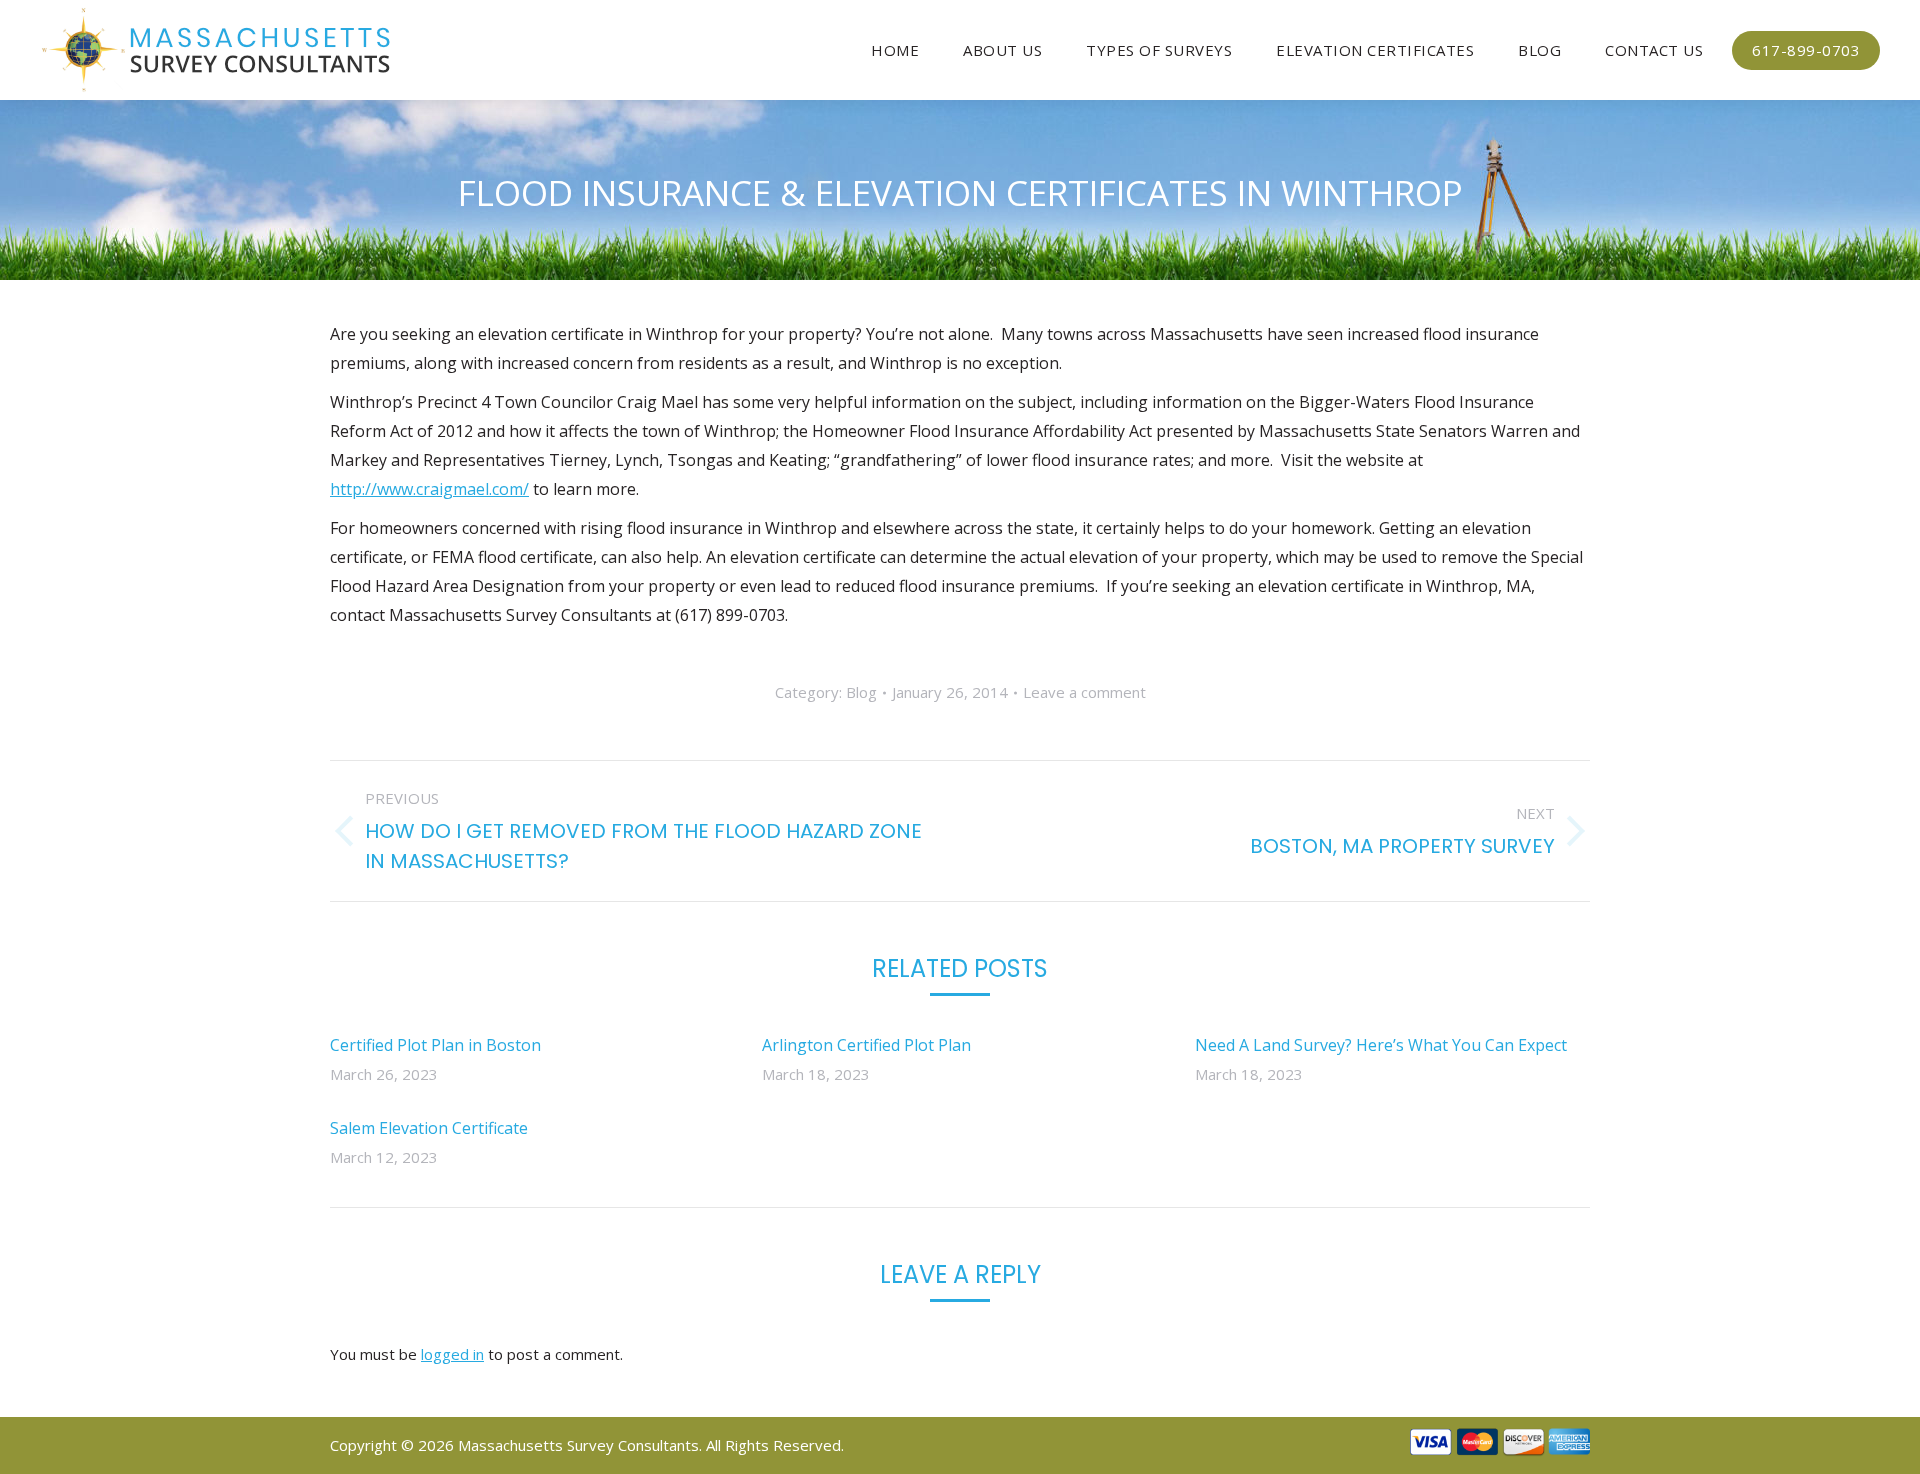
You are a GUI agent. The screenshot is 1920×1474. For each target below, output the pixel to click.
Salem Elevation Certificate (429, 1128)
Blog (861, 692)
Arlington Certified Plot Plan (866, 1045)
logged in (452, 1354)
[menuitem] (895, 50)
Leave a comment (1084, 692)
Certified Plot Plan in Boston (435, 1045)
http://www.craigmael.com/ (429, 489)
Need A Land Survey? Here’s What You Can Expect (1381, 1045)
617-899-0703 (1806, 50)
